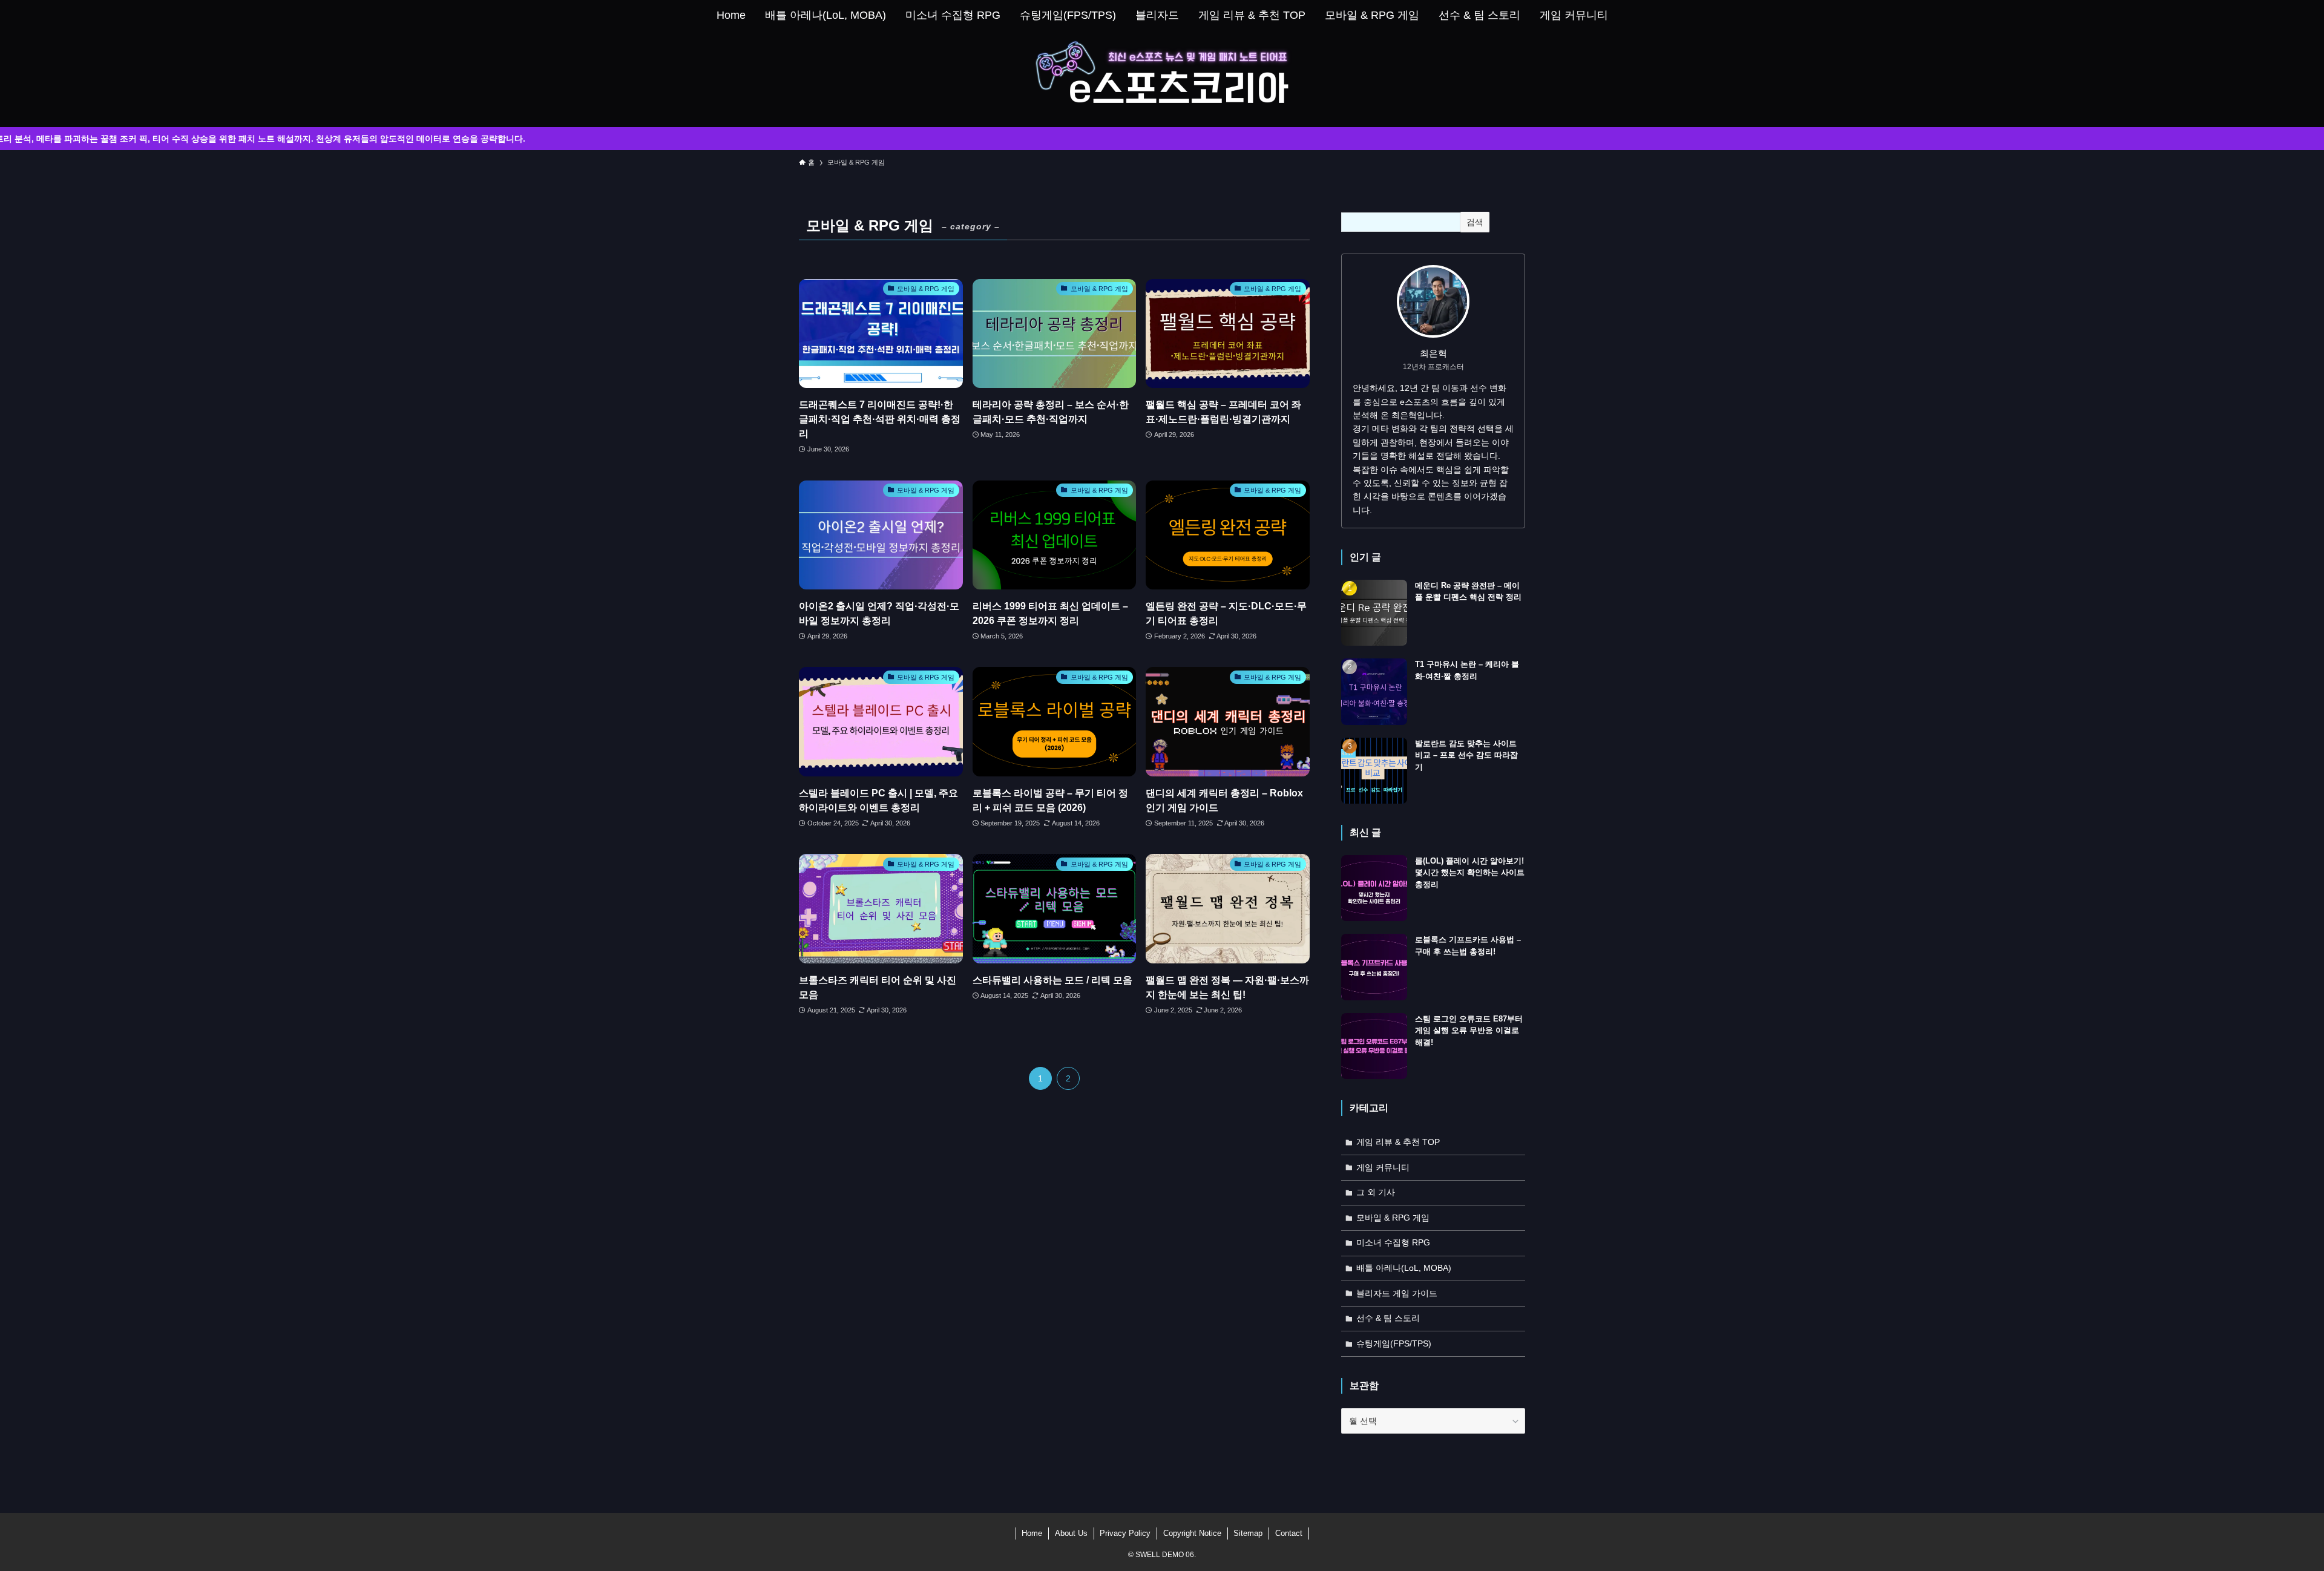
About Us (1071, 1533)
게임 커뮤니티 (1383, 1167)
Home (1032, 1533)
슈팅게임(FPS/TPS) (1394, 1343)
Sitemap (1248, 1533)
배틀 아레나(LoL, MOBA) (1404, 1268)
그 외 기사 (1376, 1192)
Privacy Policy (1125, 1533)
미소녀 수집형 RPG (1393, 1242)
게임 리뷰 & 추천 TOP (1398, 1142)
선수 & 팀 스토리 (1388, 1318)
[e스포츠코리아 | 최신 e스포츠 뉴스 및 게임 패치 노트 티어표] (1162, 76)
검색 (1475, 222)
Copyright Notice (1192, 1533)
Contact (1289, 1533)
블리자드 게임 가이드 (1397, 1293)
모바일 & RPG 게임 (1393, 1218)
